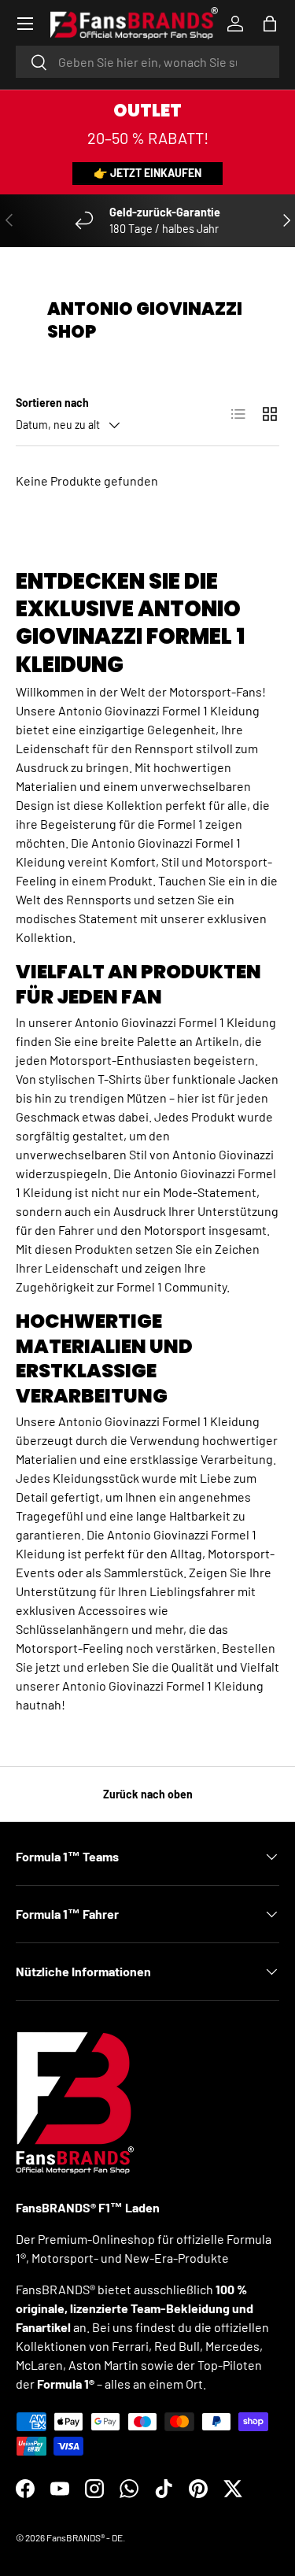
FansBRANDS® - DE (85, 2537)
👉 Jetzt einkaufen (147, 173)
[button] (270, 24)
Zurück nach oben (148, 1794)
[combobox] (147, 62)
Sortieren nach (52, 403)
